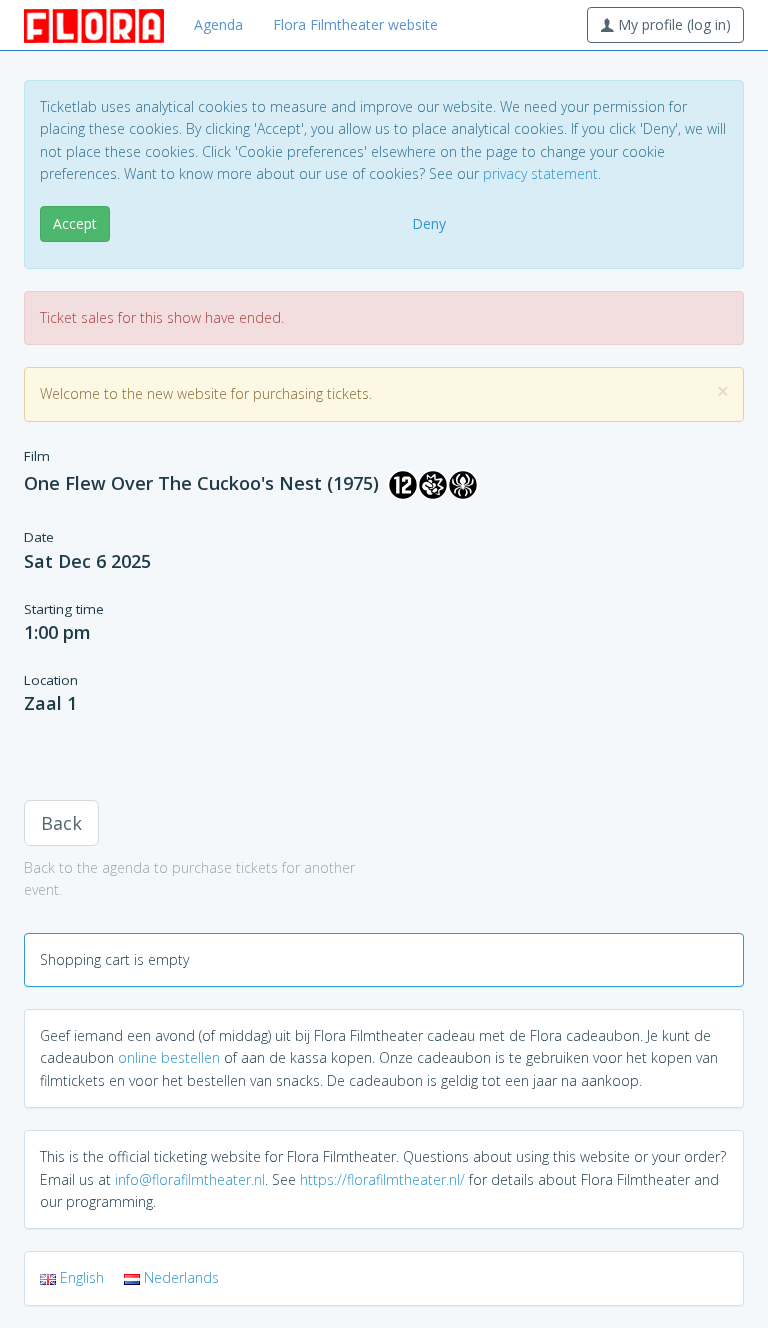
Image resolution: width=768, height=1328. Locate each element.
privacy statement (540, 173)
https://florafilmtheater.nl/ (382, 1179)
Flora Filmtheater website (355, 24)
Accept (75, 223)
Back (61, 823)
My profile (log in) (672, 24)
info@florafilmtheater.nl (190, 1179)
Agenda (218, 24)
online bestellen (169, 1057)
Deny (429, 223)
